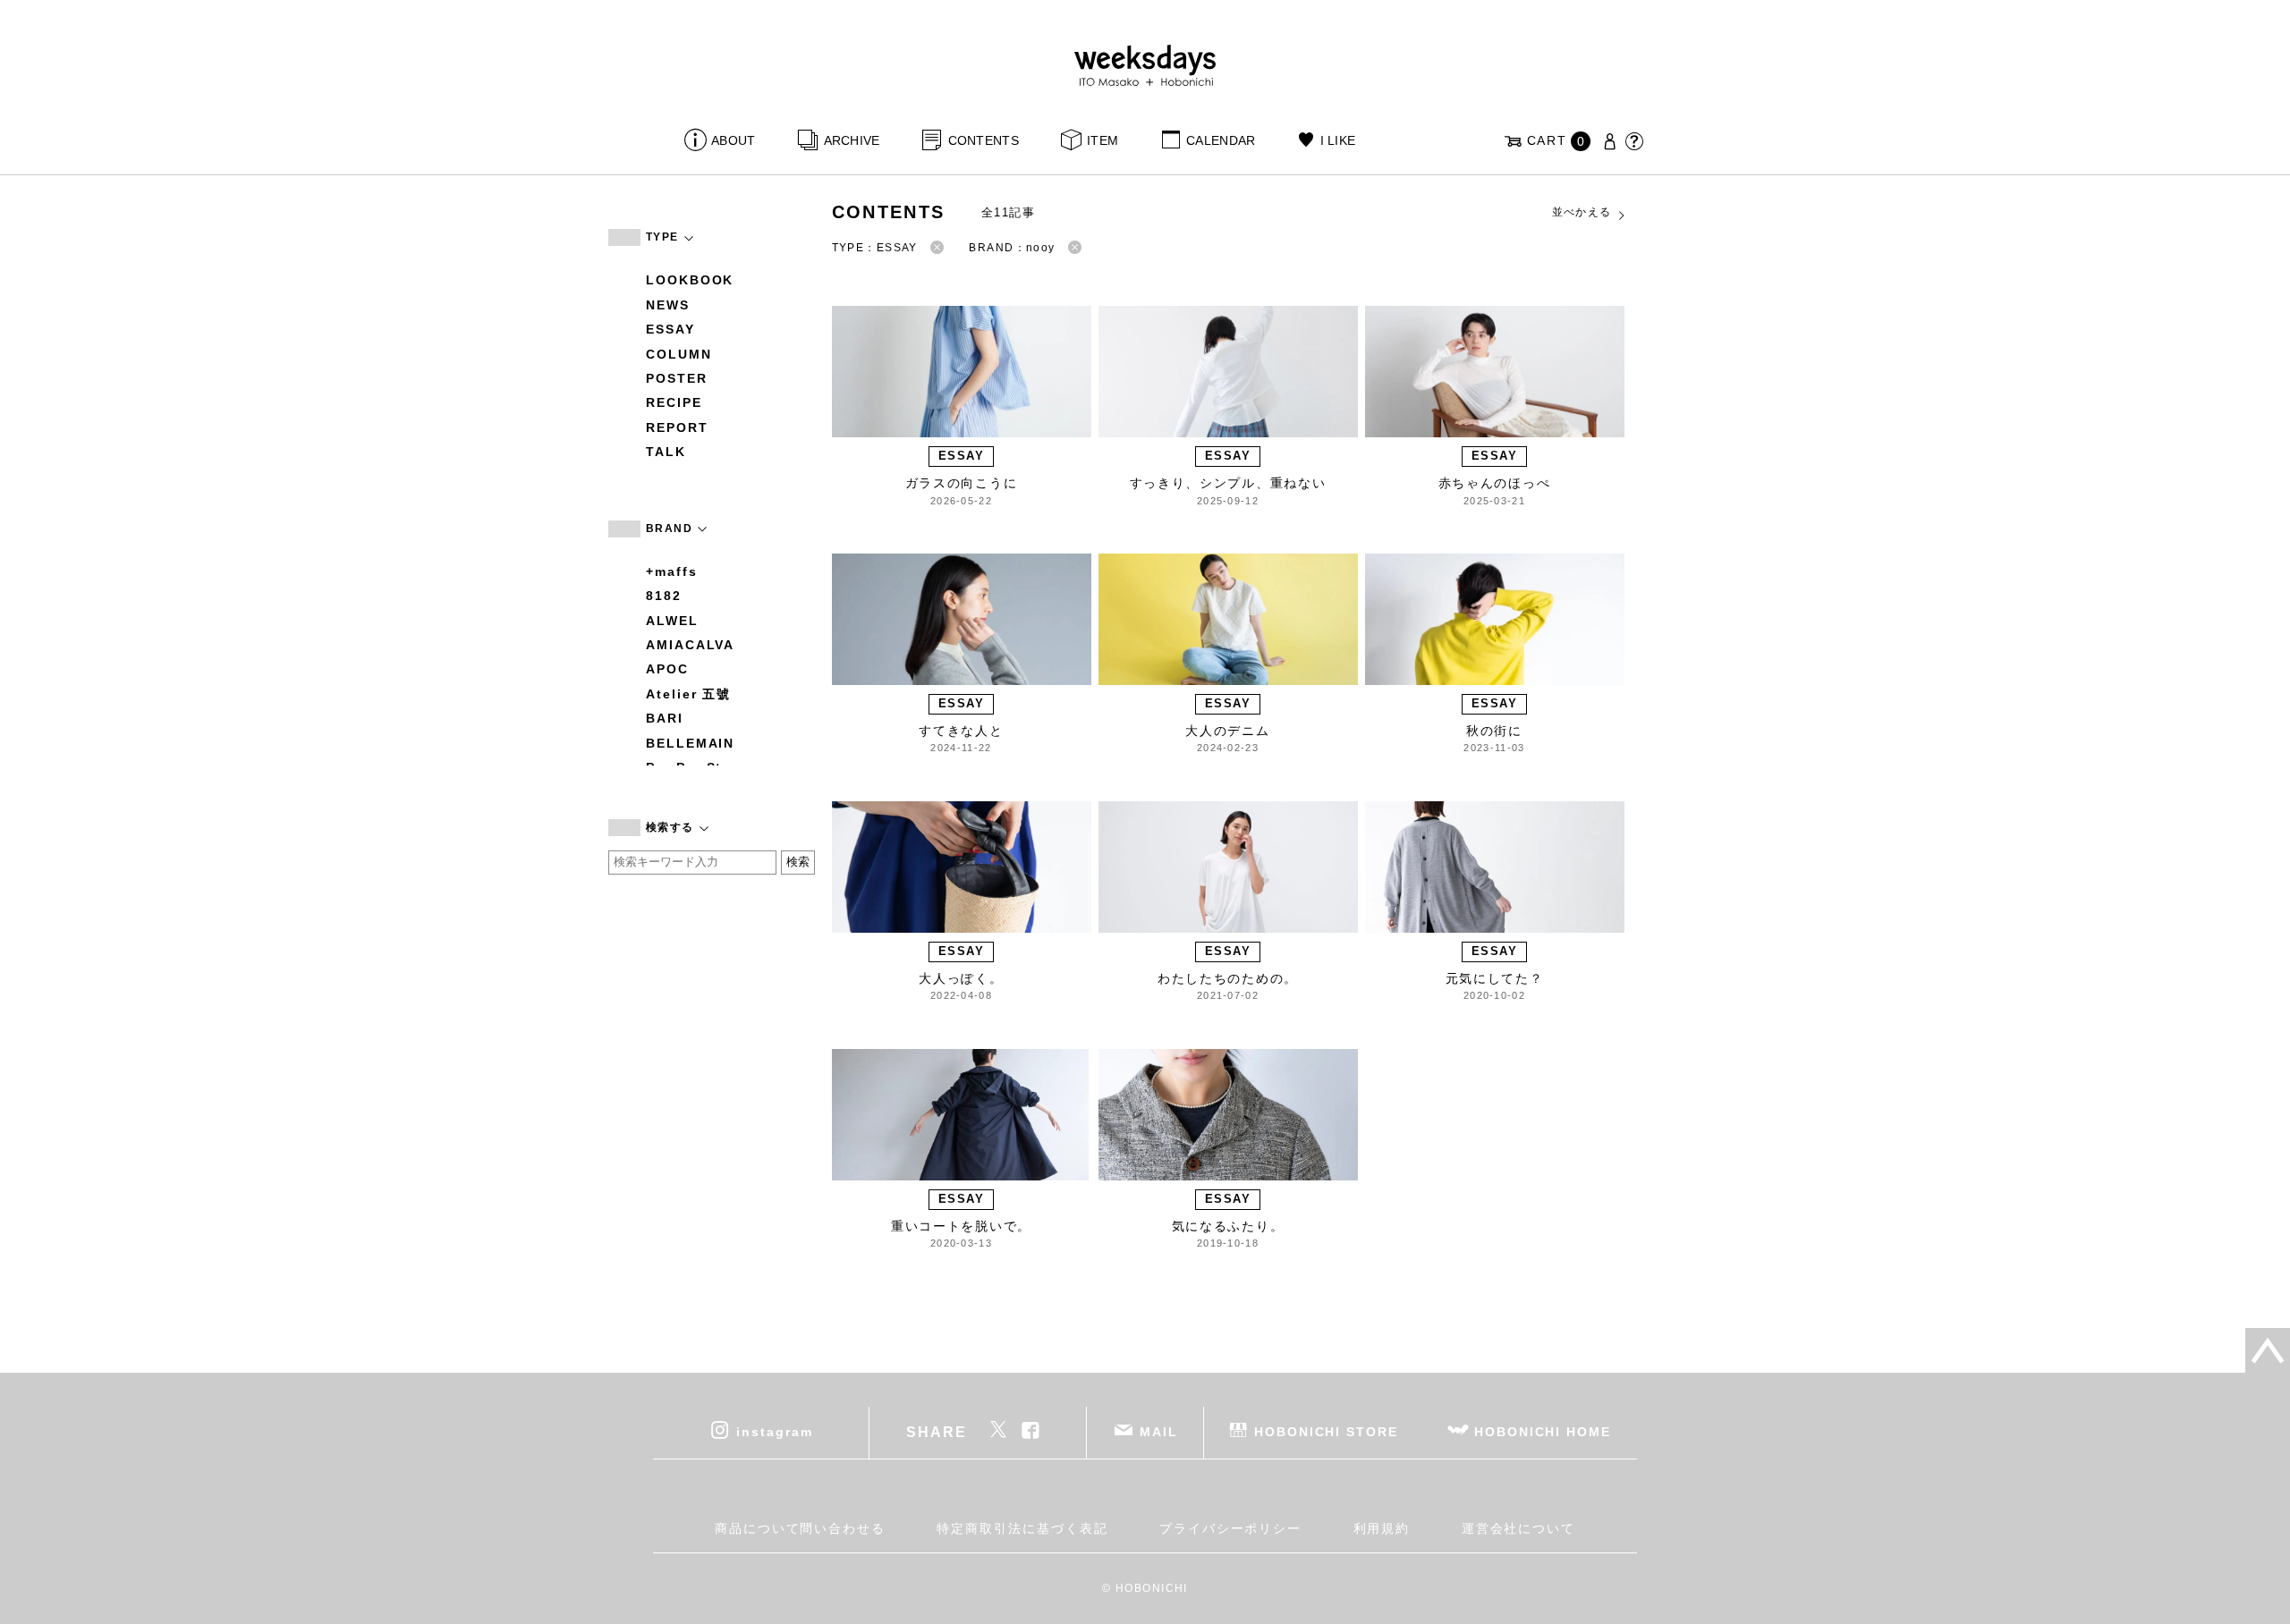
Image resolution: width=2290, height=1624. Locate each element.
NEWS (668, 305)
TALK (666, 452)
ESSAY (670, 329)
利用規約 (1382, 1528)
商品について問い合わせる (800, 1528)
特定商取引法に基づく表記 (1022, 1528)
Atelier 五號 (688, 694)
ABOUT (733, 140)
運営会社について (1518, 1528)
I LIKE (1338, 140)
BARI (665, 718)
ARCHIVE (852, 140)
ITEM (1103, 140)
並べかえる (1582, 212)
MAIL (1159, 1431)
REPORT (677, 427)
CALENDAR (1221, 140)
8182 (664, 596)
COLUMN (679, 354)
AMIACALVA (690, 645)
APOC (667, 669)
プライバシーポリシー (1230, 1528)
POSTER (677, 378)
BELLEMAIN (690, 743)
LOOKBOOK (690, 280)
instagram (774, 1431)
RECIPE (674, 402)
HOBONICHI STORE (1326, 1431)
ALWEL (672, 621)
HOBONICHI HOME (1543, 1431)
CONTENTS (984, 140)
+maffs (672, 571)
